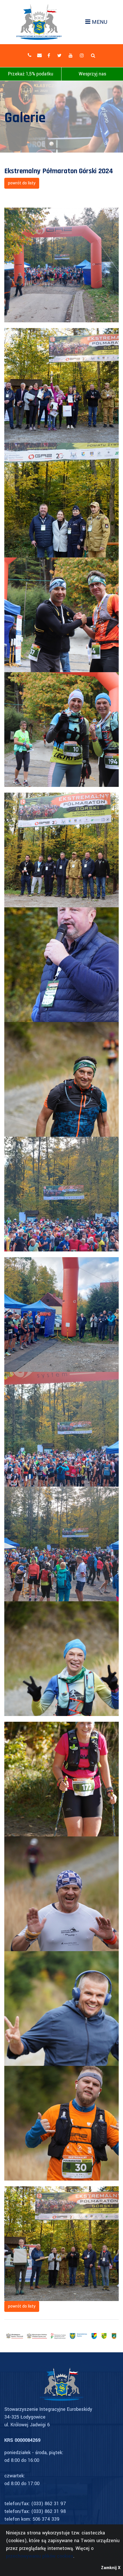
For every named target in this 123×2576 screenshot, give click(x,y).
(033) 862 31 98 (48, 2511)
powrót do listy (22, 183)
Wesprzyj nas (92, 74)
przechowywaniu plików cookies (40, 2556)
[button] (93, 56)
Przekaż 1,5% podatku (31, 74)
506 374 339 (46, 2519)
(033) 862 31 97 (49, 2504)
